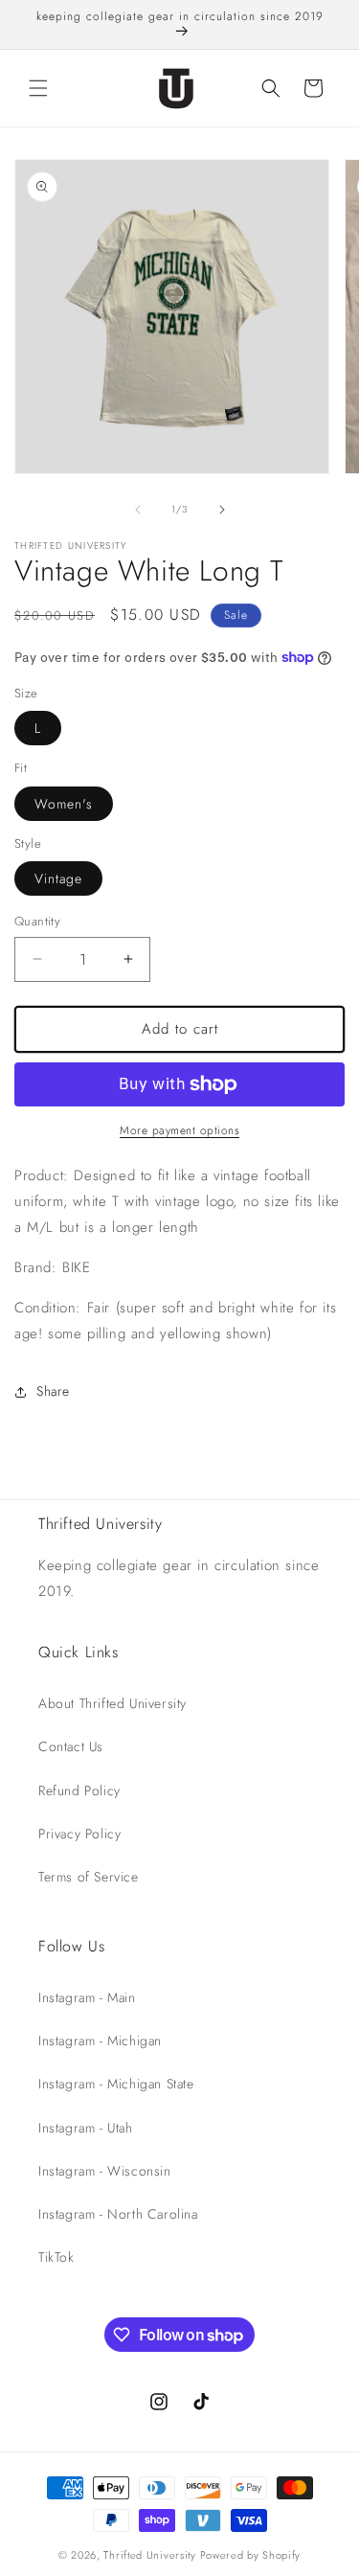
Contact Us (71, 1746)
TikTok (56, 2257)
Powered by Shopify (251, 2555)
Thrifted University (149, 2555)
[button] (38, 88)
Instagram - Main (87, 1997)
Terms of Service (89, 1877)
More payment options (179, 1130)
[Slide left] (138, 510)
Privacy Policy (79, 1834)
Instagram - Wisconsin (105, 2171)
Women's (64, 804)
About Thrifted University (112, 1703)
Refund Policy (79, 1790)
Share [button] (53, 1391)
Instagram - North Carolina (118, 2214)
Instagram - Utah (86, 2128)
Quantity (37, 921)
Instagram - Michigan (100, 2040)
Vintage (58, 878)
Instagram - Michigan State (116, 2084)
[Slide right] (222, 510)
